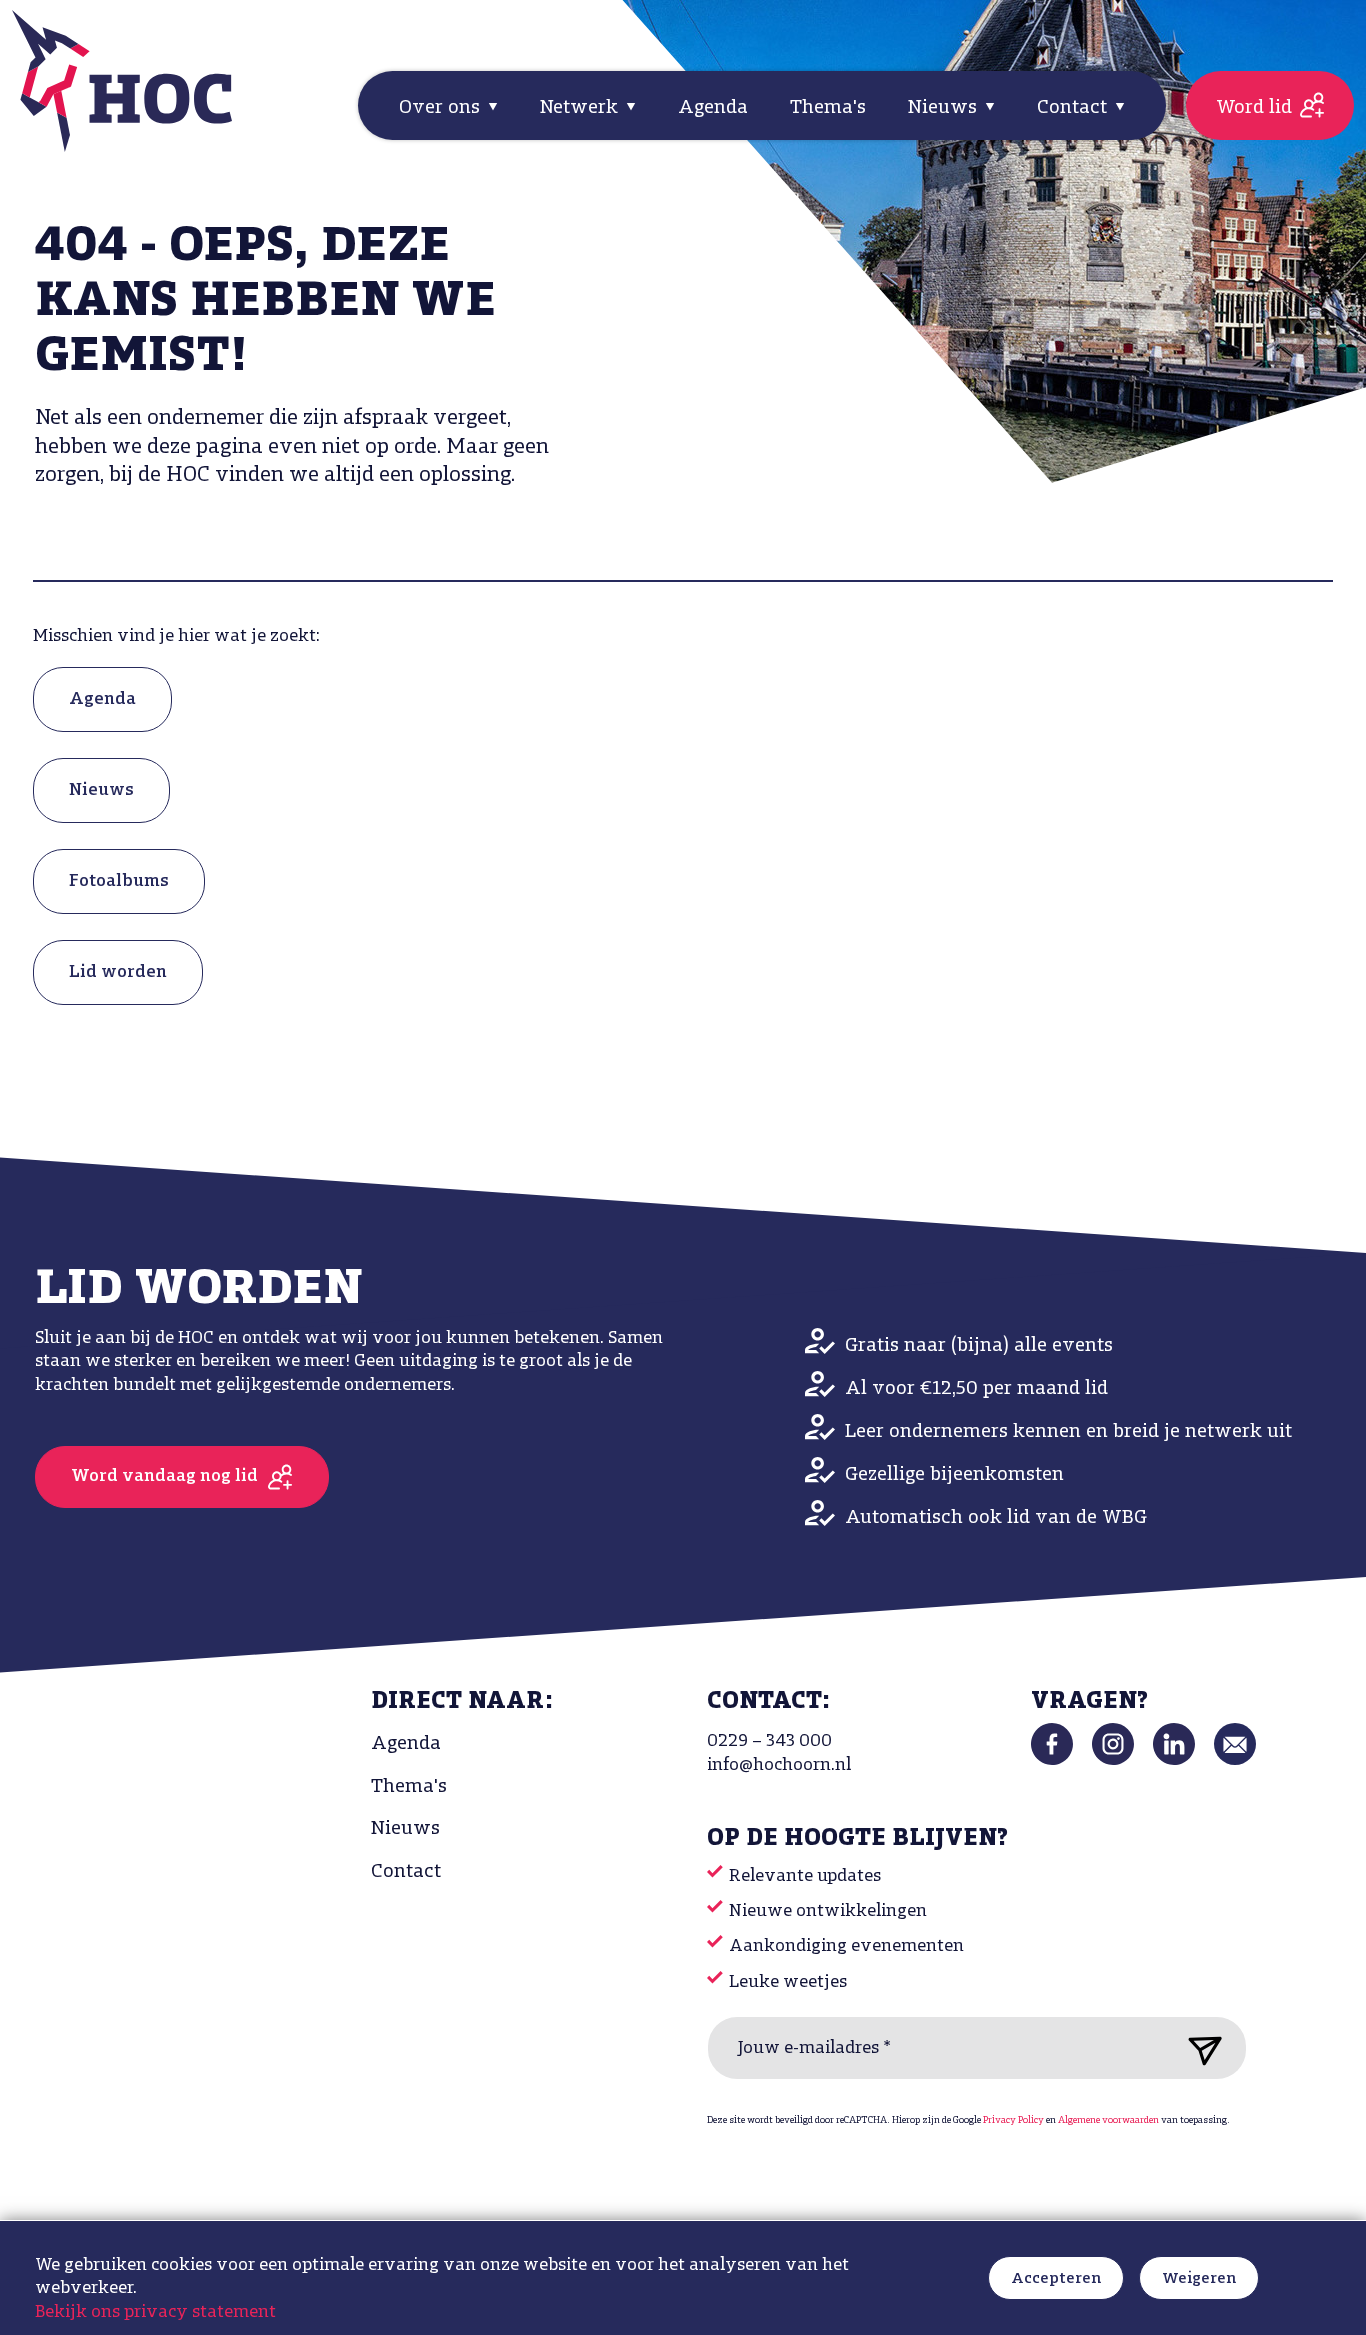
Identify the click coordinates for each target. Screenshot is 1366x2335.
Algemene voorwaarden (1108, 2120)
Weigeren (1199, 2279)
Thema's (828, 108)
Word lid (1254, 108)
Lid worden (118, 973)
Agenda (713, 108)
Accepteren (1056, 2279)
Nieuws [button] (945, 108)
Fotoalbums (119, 882)
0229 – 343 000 (769, 1742)
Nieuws (101, 791)
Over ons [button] (442, 108)
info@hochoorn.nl (779, 1766)
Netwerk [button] (581, 108)
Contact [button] (1074, 108)
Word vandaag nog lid (164, 1477)
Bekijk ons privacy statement (155, 2313)
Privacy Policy (1013, 2120)
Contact (406, 1872)
